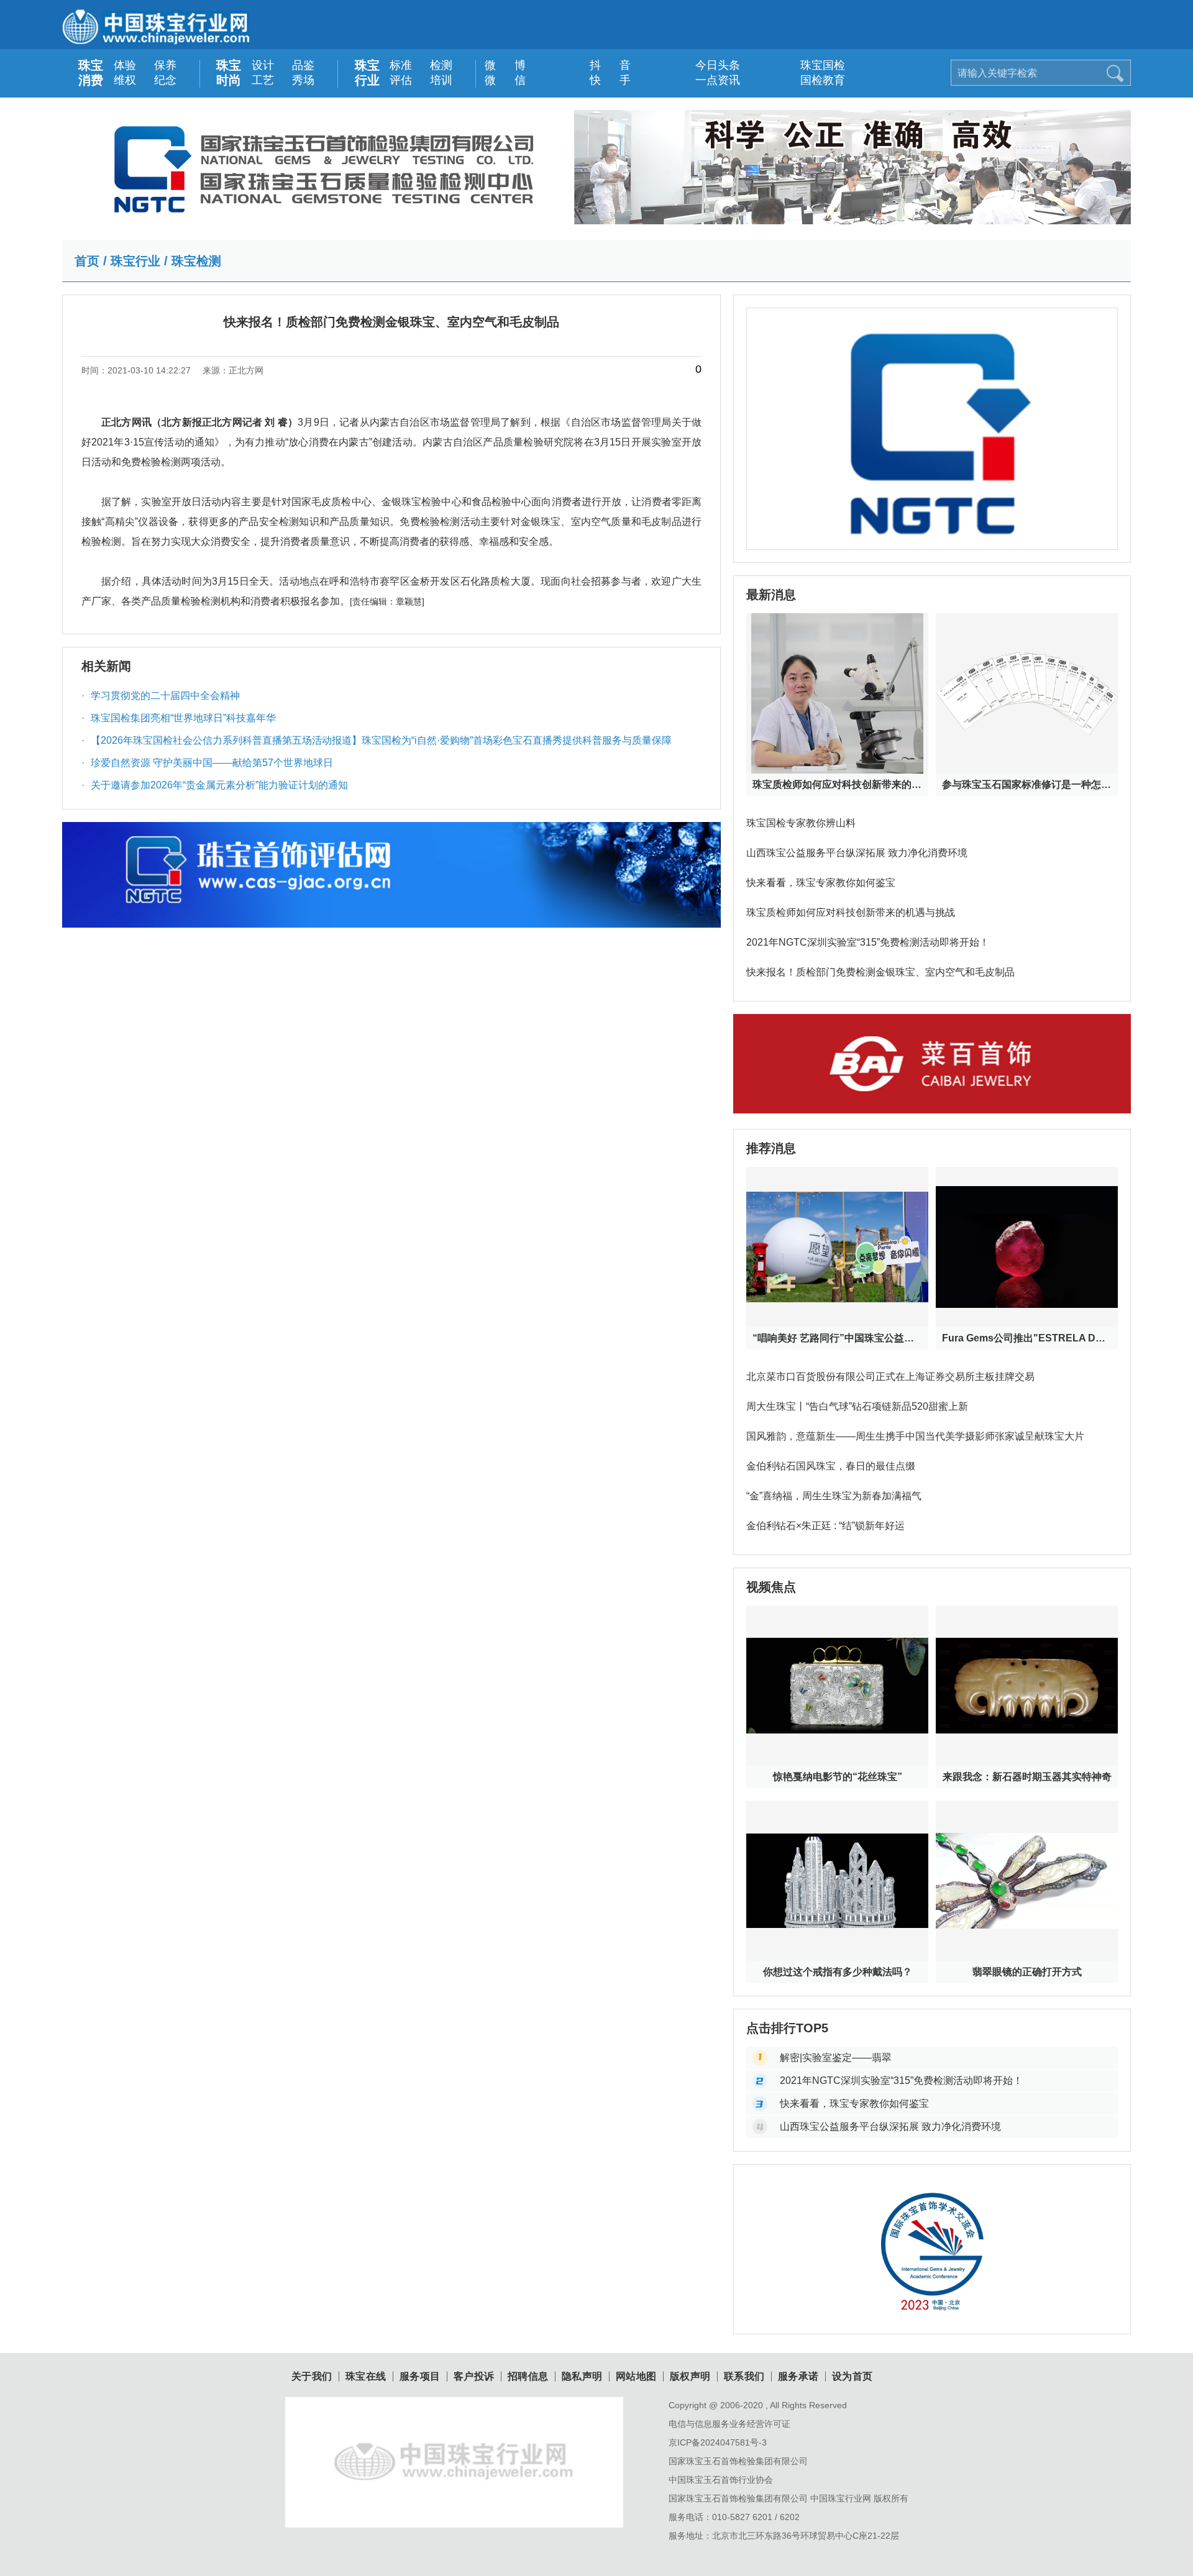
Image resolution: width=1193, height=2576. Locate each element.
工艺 (263, 80)
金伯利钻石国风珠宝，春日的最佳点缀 (831, 1466)
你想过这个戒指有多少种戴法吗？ (838, 1972)
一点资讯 (709, 80)
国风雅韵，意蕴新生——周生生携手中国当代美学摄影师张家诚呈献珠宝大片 (915, 1436)
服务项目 (420, 2377)
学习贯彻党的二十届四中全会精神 (161, 696)
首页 (87, 261)
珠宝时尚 (229, 73)
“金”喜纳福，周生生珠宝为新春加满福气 (834, 1496)
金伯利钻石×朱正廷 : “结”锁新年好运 (825, 1526)
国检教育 (814, 80)
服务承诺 (798, 2377)
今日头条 (709, 65)
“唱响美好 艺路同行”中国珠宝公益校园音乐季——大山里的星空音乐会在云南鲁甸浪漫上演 (837, 1338)
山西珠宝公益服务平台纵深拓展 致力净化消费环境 (857, 853)
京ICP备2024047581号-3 (718, 2442)
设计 (263, 65)
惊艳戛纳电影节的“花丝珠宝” (838, 1777)
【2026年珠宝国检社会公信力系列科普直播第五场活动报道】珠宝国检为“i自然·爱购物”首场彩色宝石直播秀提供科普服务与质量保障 (377, 740)
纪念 (165, 80)
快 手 (604, 80)
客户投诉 (474, 2377)
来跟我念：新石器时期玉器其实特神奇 (1027, 1777)
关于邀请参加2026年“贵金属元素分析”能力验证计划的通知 (215, 785)
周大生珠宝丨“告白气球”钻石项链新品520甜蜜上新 (857, 1406)
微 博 (499, 65)
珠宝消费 (91, 73)
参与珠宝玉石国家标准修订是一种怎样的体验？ (1027, 784)
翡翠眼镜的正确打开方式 (1027, 1972)
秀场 (303, 80)
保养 (165, 65)
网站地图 (636, 2377)
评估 (401, 80)
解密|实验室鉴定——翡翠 (836, 2058)
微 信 (499, 80)
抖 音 (604, 65)
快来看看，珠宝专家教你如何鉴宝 (821, 883)
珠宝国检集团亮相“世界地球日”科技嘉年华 (179, 718)
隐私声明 (582, 2377)
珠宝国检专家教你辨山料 (801, 823)
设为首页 (852, 2377)
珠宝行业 (367, 73)
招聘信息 (528, 2377)
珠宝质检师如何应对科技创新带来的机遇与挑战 (837, 784)
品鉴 (303, 65)
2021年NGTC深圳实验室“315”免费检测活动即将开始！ (868, 942)
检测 (441, 65)
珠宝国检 (814, 65)
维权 (125, 80)
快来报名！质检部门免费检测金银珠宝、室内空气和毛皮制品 (880, 972)
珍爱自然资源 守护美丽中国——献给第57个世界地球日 (207, 763)
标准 (401, 65)
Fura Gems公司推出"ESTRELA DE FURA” (1027, 1338)
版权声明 (690, 2377)
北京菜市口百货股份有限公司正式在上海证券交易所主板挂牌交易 (890, 1377)
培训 (441, 80)
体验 (125, 65)
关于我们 (312, 2377)
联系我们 (744, 2377)
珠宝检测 (196, 261)
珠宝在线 (366, 2377)
